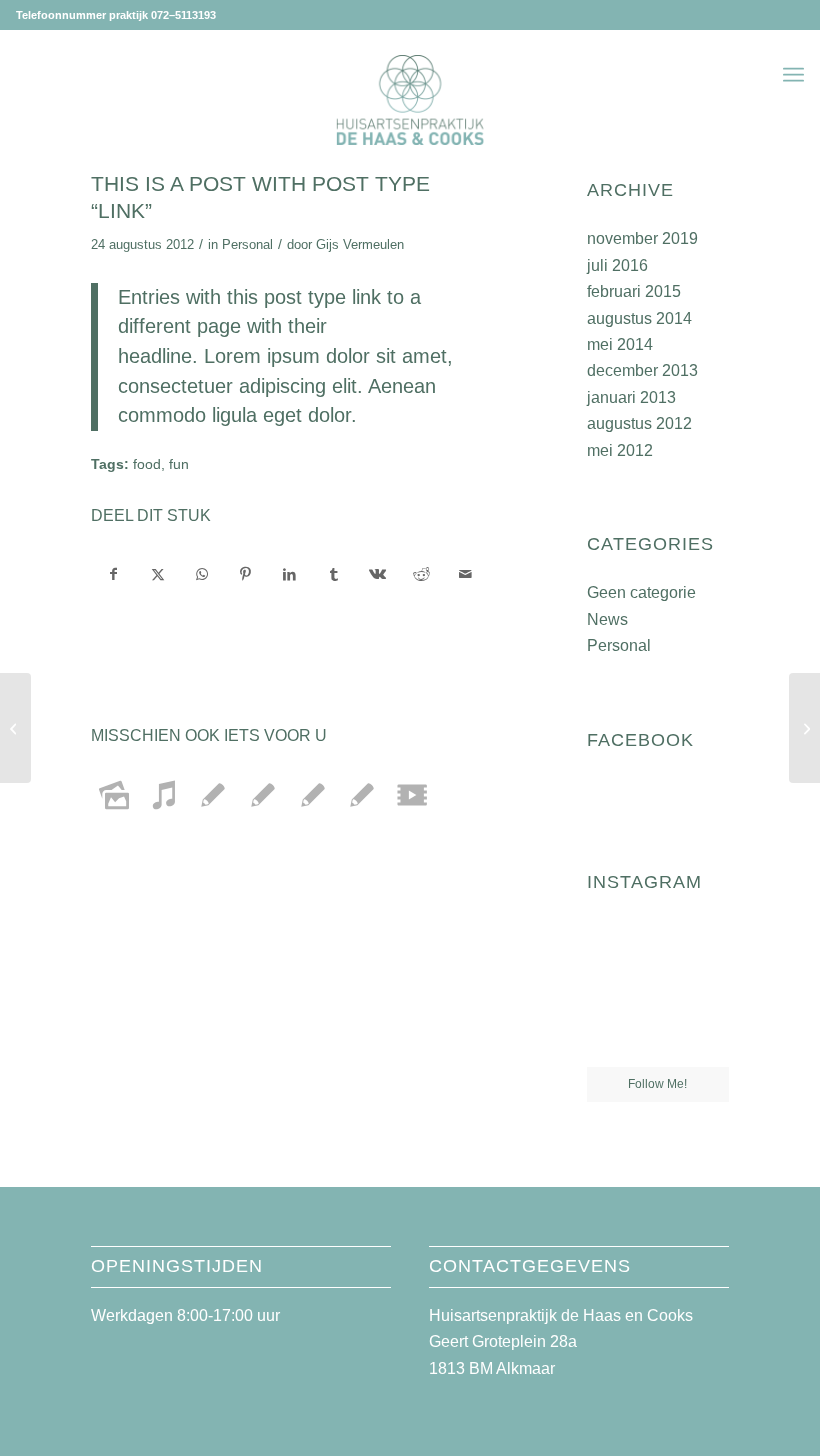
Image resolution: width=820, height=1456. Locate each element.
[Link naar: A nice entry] (263, 795)
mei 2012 (620, 450)
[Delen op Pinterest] (246, 574)
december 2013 (642, 370)
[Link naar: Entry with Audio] (164, 795)
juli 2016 (617, 265)
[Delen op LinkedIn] (289, 574)
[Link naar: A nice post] (213, 795)
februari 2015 (634, 291)
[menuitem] (793, 75)
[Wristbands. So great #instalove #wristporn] (707, 991)
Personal (247, 244)
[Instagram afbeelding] (707, 941)
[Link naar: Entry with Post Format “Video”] (411, 795)
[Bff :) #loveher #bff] (609, 991)
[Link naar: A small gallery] (114, 795)
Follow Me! (657, 1084)
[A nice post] (15, 728)
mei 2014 (620, 344)
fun (179, 464)
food (147, 464)
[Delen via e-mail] (465, 574)
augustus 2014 (639, 318)
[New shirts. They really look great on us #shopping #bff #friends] (609, 941)
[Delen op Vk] (377, 574)
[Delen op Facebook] (114, 574)
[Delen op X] (158, 574)
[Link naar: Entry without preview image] (312, 795)
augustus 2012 (639, 423)
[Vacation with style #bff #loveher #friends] (657, 942)
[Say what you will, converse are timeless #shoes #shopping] (657, 1043)
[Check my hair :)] (707, 1042)
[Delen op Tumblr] (333, 574)
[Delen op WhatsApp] (202, 574)
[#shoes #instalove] (609, 1042)
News (607, 619)
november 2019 (642, 238)
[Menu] (793, 75)
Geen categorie (641, 592)
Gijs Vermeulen (360, 244)
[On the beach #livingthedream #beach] (657, 992)
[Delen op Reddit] (421, 574)
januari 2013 (631, 397)
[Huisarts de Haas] (410, 100)
